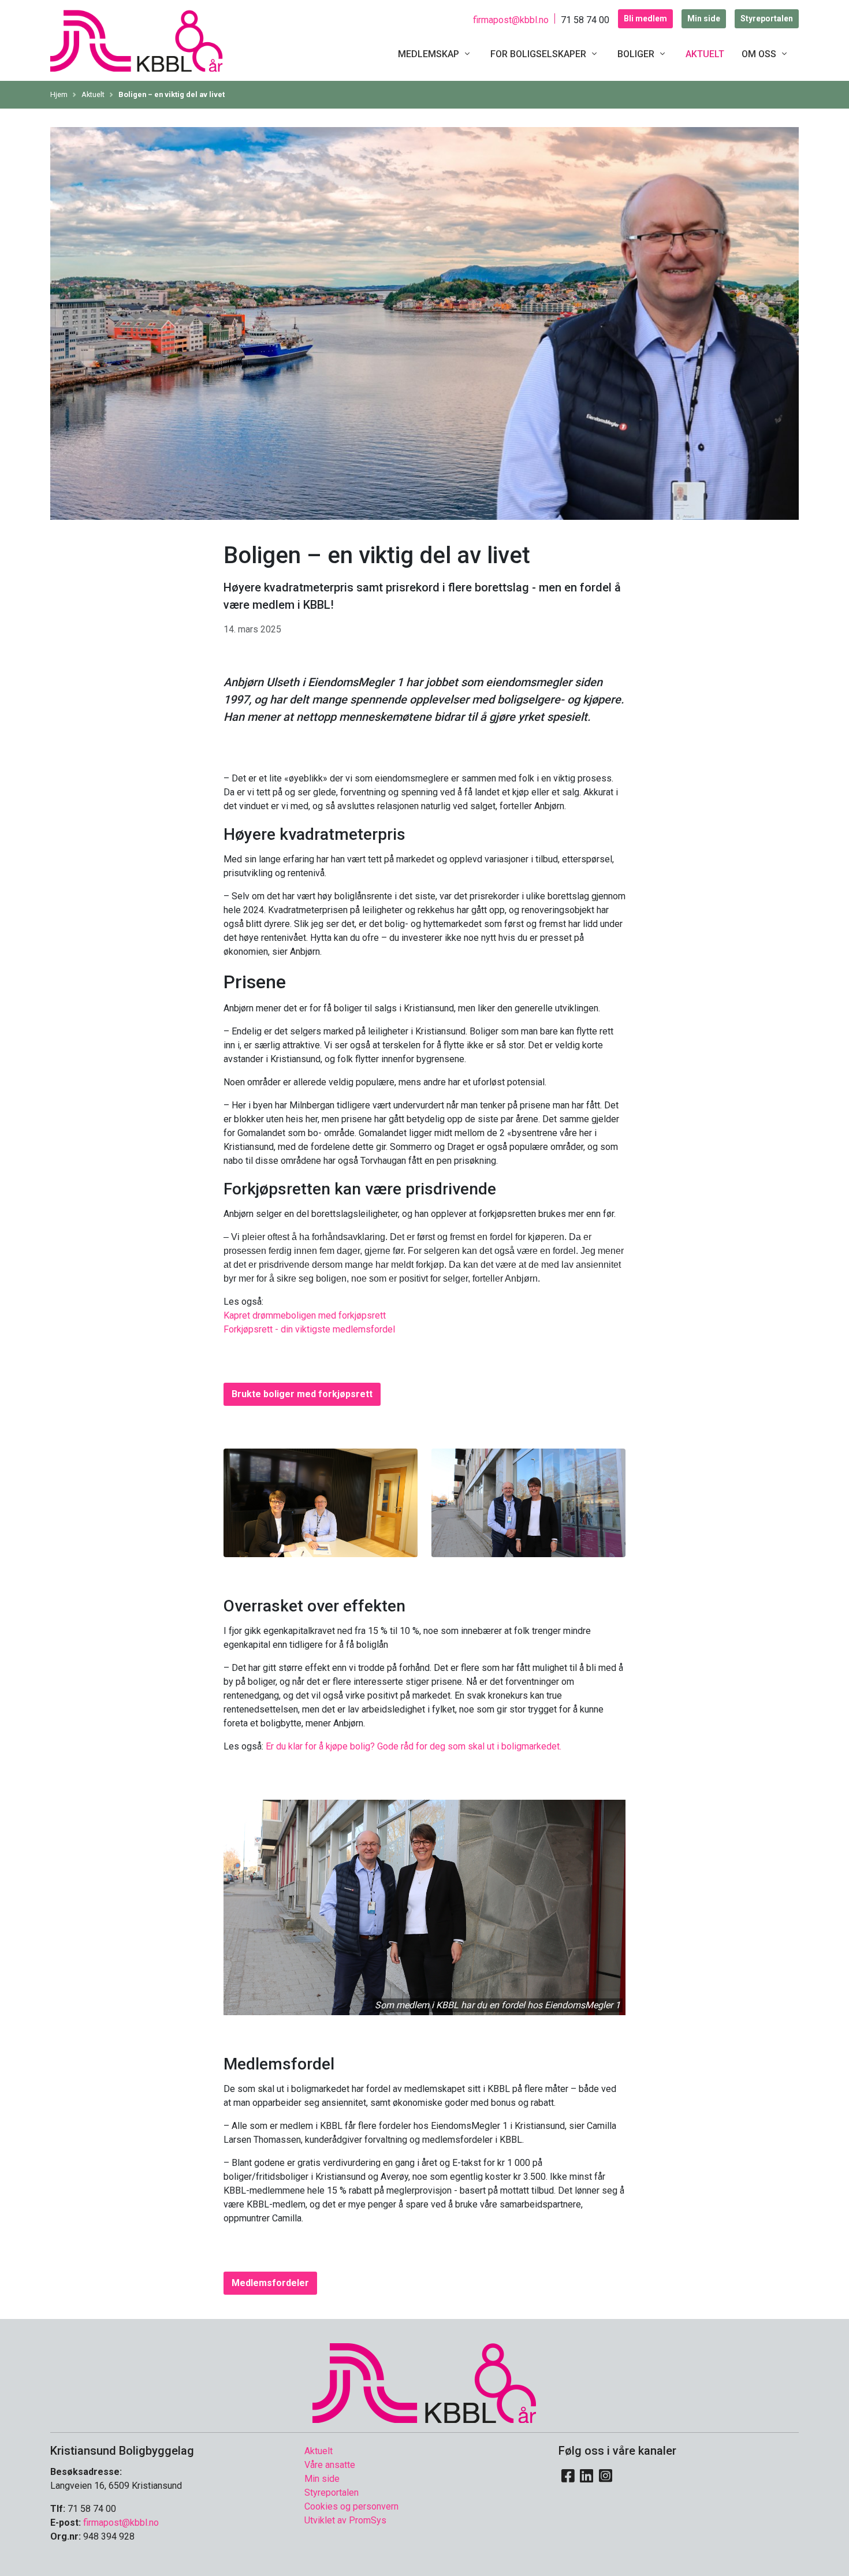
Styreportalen (767, 18)
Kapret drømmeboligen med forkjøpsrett (305, 1315)
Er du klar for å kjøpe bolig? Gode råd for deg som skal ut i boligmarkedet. (414, 1746)
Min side (704, 18)
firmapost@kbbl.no (511, 20)
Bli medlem (645, 18)
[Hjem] (425, 2382)
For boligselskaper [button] (539, 54)
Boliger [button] (637, 54)
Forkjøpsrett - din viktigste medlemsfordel (309, 1329)
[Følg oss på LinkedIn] (587, 2476)
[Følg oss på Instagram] (606, 2476)
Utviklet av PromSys (345, 2520)
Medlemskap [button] (430, 54)
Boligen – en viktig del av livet (172, 94)
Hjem (59, 94)
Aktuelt (705, 54)
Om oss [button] (760, 54)
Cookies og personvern (351, 2506)
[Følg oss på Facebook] (568, 2476)
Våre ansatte (330, 2465)
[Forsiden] (137, 40)
